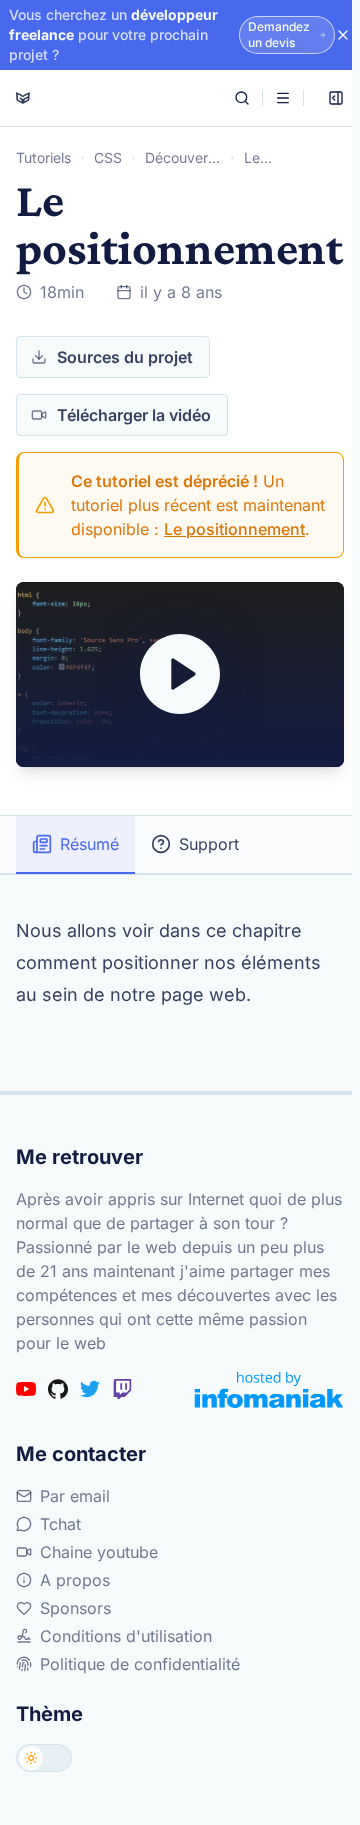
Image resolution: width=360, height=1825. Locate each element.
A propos (75, 1580)
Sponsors (75, 1608)
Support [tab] (209, 844)
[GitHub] (58, 1389)
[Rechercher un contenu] (242, 98)
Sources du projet (125, 357)
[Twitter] (90, 1389)
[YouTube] (26, 1389)
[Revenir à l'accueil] (23, 98)
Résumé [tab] (89, 844)
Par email (75, 1496)
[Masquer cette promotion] (343, 35)
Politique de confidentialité (140, 1664)
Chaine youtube (99, 1552)
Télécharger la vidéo (134, 415)
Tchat (60, 1524)
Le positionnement (234, 529)
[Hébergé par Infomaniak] (269, 1389)
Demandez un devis (279, 34)
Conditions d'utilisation (126, 1636)
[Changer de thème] (44, 1758)
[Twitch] (122, 1389)
